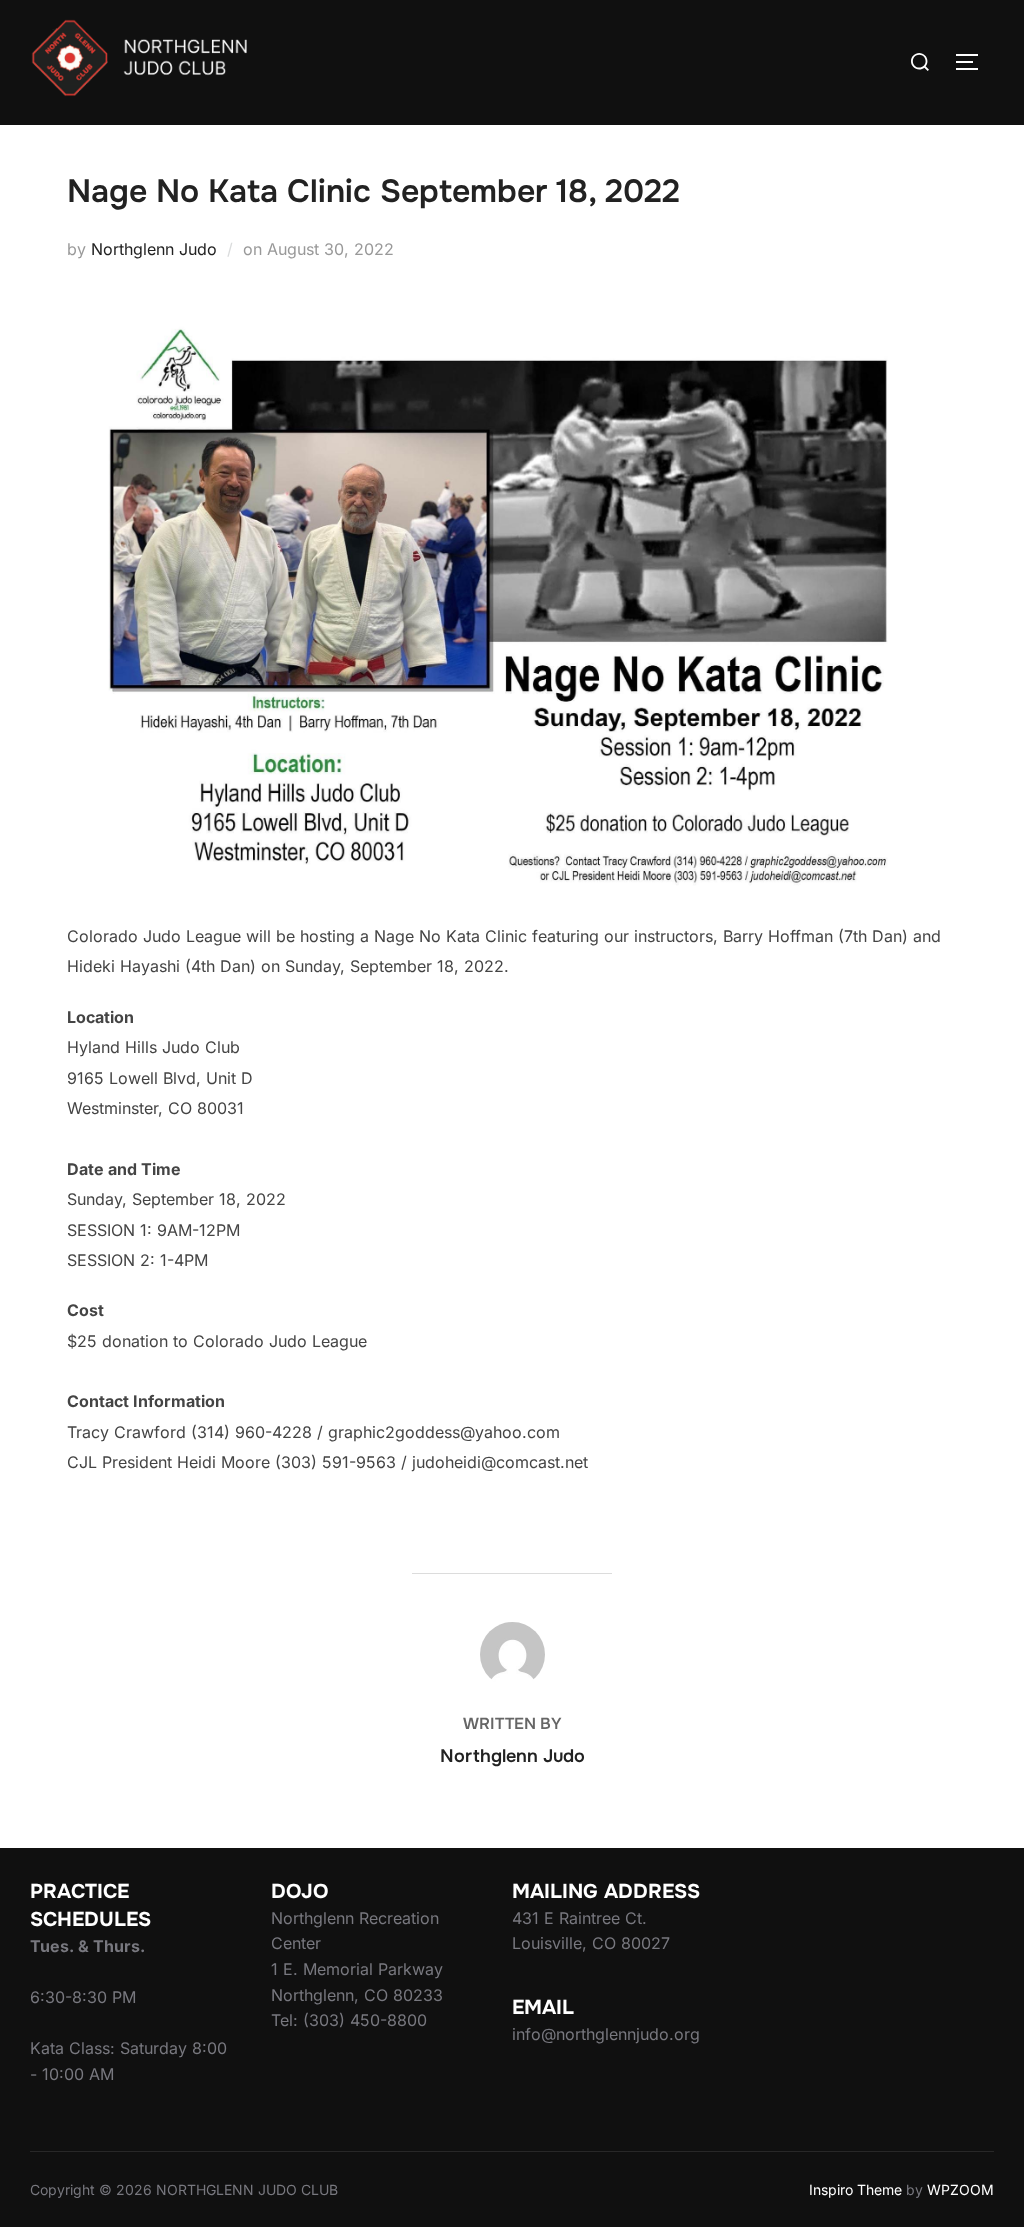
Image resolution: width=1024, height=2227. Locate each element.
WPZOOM (960, 2189)
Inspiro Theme (855, 2189)
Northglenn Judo (154, 249)
